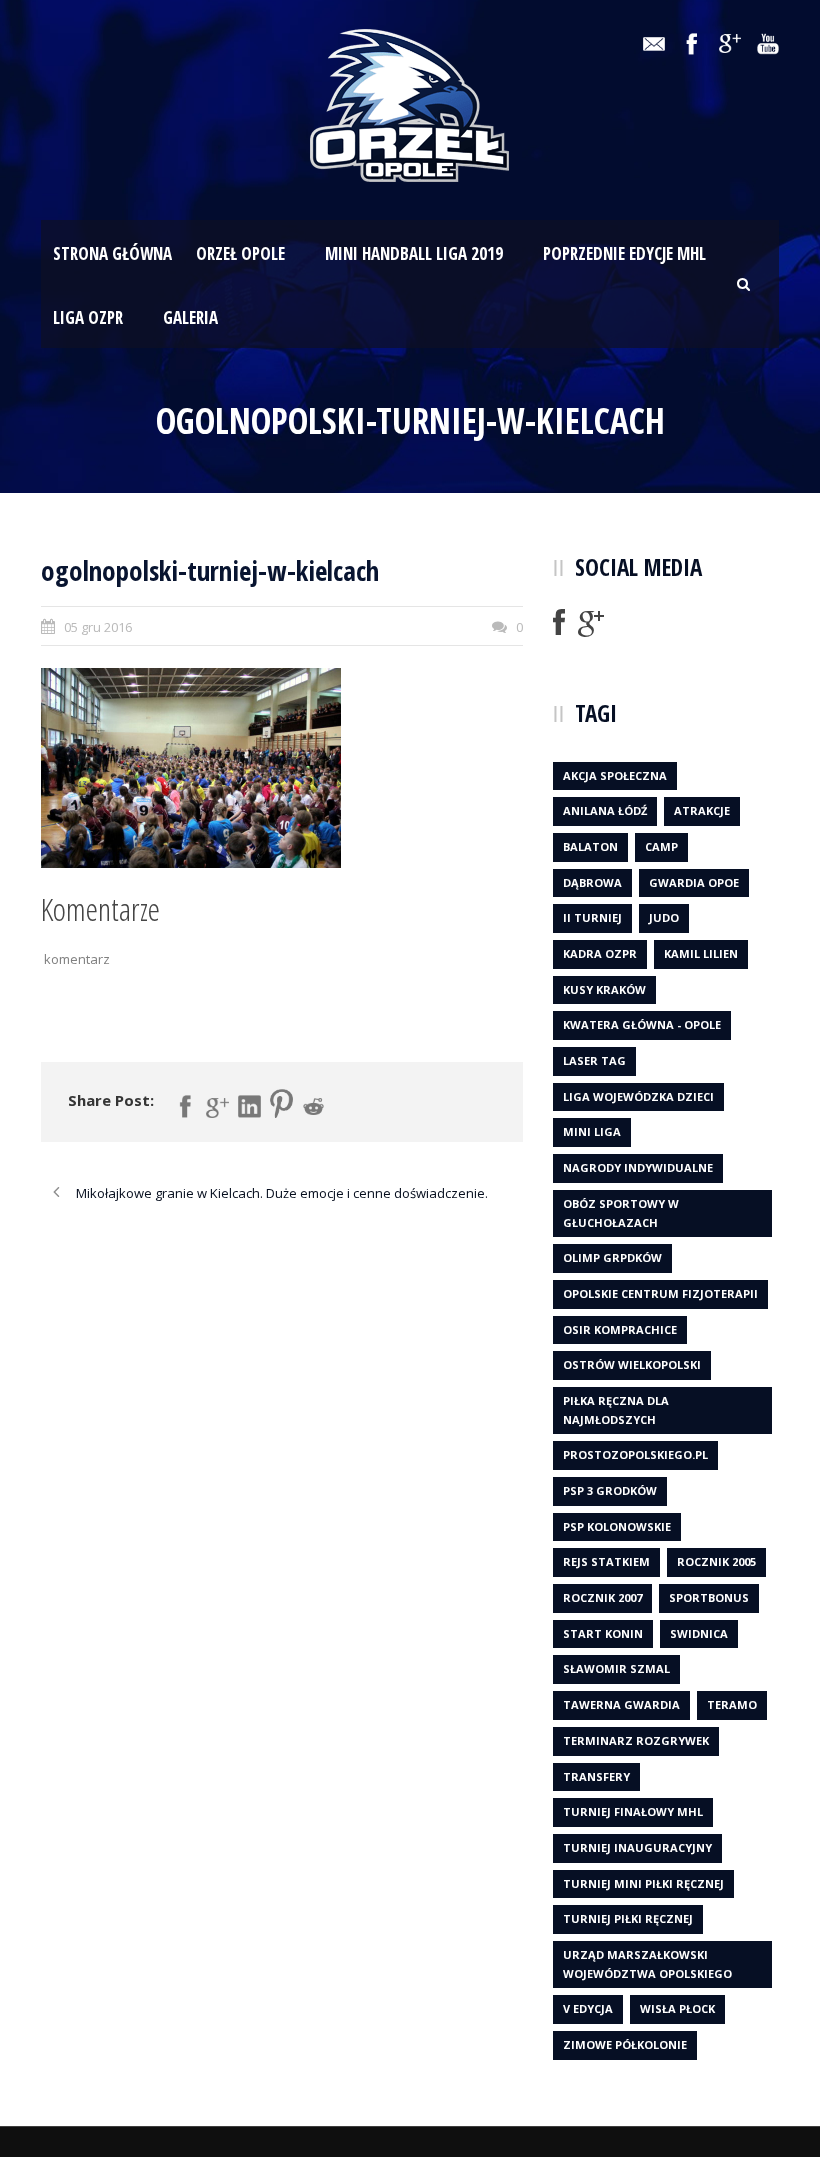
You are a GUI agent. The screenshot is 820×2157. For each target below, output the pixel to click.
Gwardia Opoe (694, 882)
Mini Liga (592, 1131)
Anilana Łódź (605, 810)
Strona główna (112, 253)
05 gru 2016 (98, 627)
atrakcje (702, 810)
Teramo (732, 1704)
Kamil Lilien (701, 953)
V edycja (588, 2008)
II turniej (592, 917)
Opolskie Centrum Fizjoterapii (660, 1293)
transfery (596, 1776)
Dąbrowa (592, 882)
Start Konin (603, 1633)
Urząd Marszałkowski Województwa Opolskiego (647, 1964)
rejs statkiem (606, 1561)
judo (664, 917)
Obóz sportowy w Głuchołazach (621, 1213)
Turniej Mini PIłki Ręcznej (643, 1883)
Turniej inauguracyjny (637, 1847)
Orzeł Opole (240, 253)
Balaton (590, 846)
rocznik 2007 (602, 1597)
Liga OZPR (88, 317)
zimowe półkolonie (625, 2044)
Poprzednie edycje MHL (624, 253)
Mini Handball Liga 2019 (414, 253)
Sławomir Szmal (616, 1668)
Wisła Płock (677, 2008)
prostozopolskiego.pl (635, 1454)
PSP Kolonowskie (617, 1526)
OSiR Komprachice (620, 1329)
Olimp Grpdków (612, 1257)
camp (661, 846)
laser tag (594, 1060)
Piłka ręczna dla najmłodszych (616, 1410)
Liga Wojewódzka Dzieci (638, 1096)
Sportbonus (709, 1597)
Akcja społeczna (615, 775)
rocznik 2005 (716, 1561)
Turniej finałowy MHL (633, 1811)
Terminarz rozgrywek (636, 1740)
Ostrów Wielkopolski (632, 1364)
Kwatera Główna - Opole (642, 1024)
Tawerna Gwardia (621, 1704)
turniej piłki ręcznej (628, 1918)
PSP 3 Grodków (610, 1490)
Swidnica (699, 1633)
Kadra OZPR (600, 953)
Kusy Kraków (604, 989)
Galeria (190, 317)
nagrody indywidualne (638, 1167)
